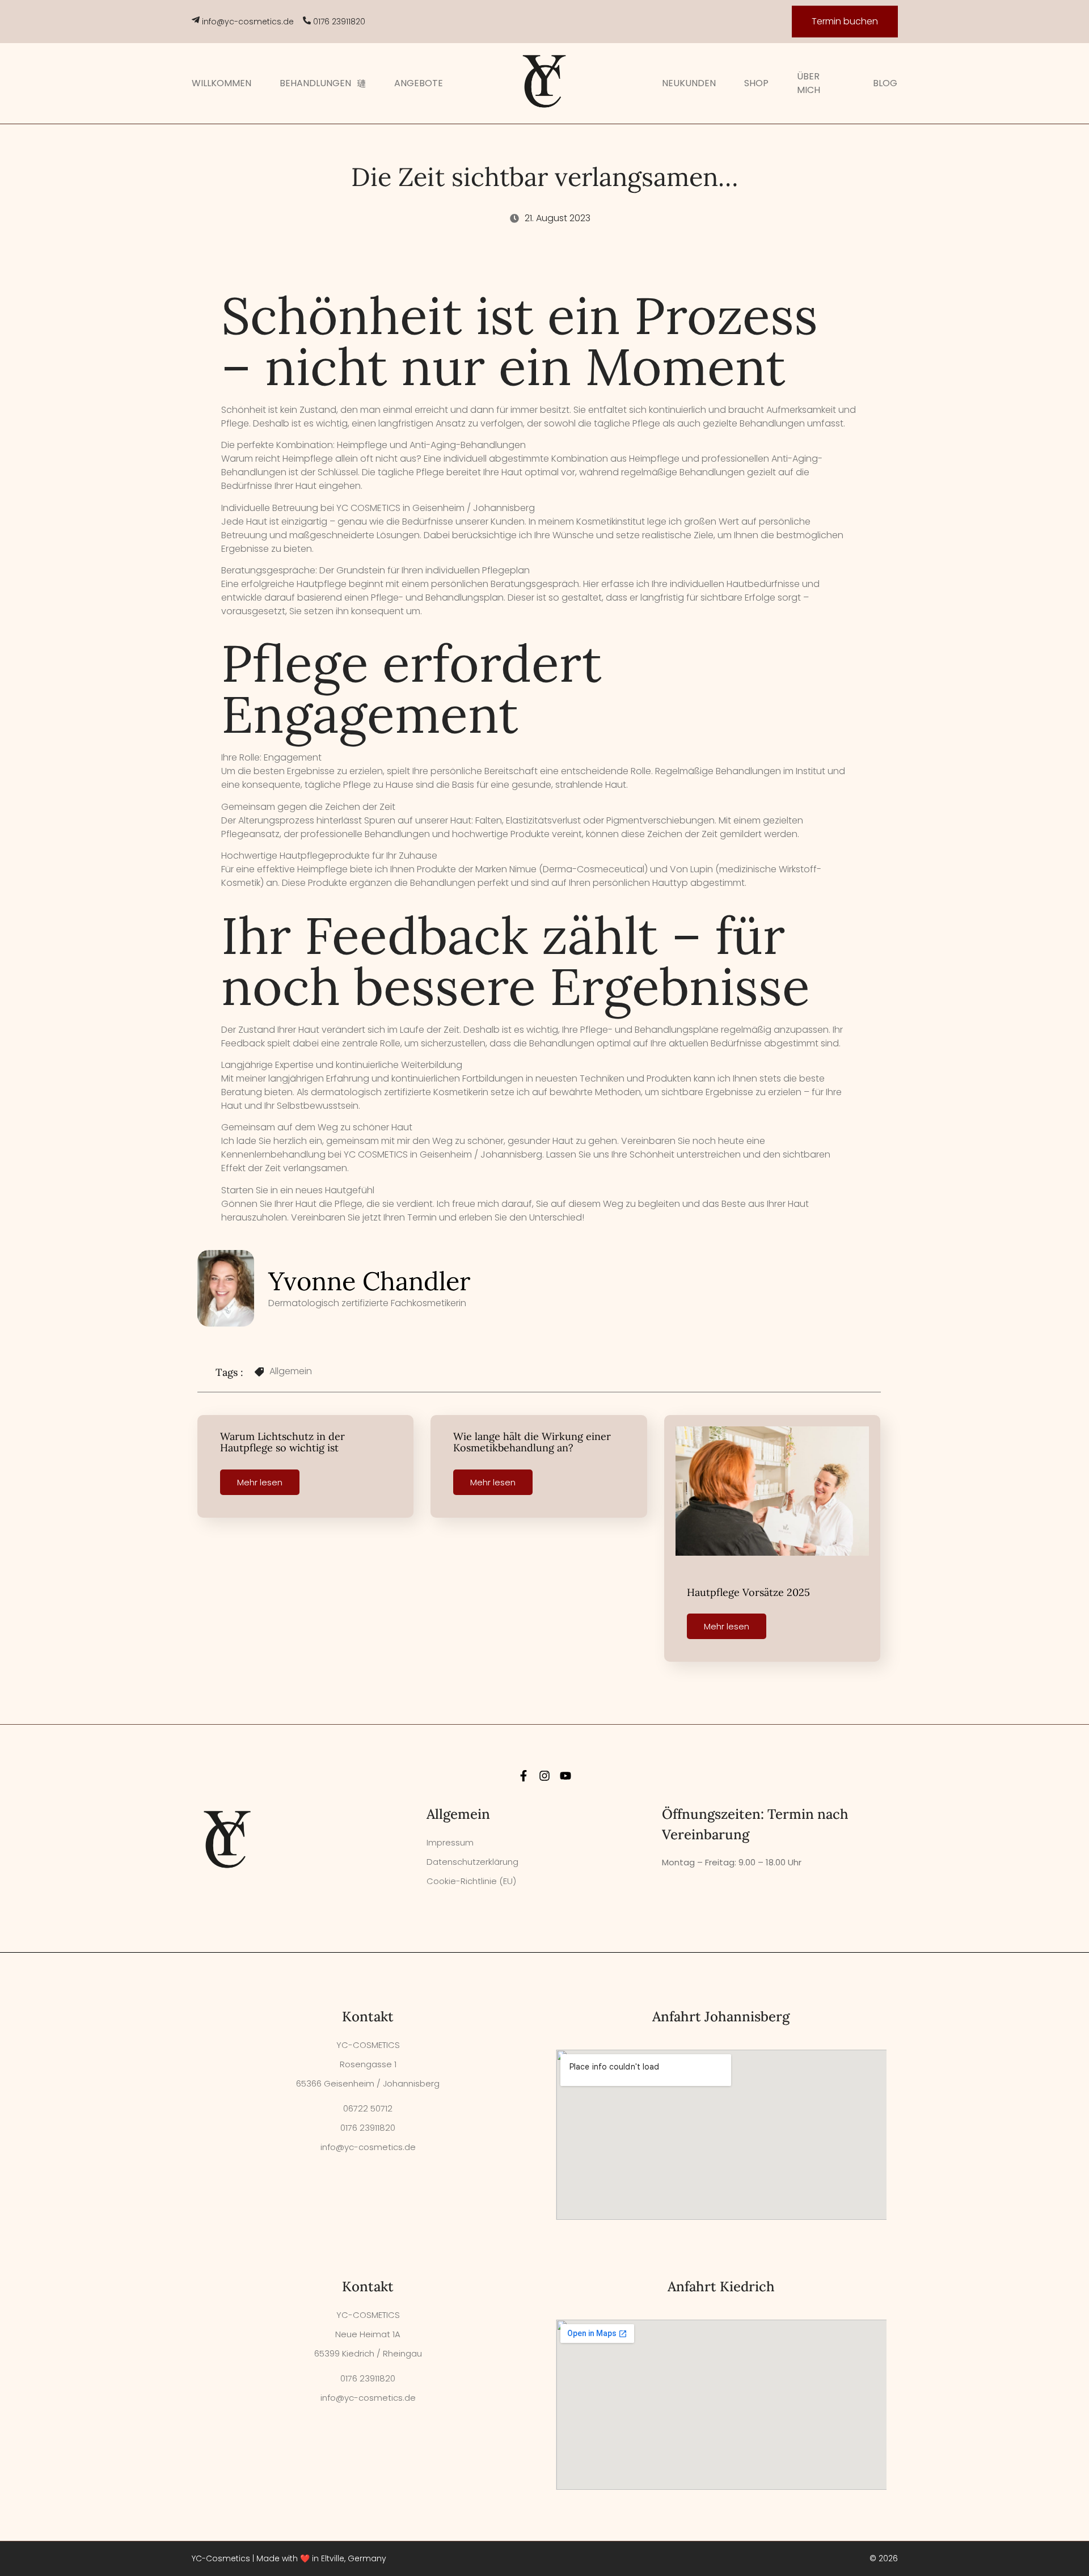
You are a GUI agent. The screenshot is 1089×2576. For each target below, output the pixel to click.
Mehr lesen (260, 1482)
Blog (885, 83)
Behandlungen (315, 83)
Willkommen (221, 83)
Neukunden (689, 83)
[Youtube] (565, 1776)
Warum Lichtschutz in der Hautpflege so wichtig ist (282, 1442)
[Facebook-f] (524, 1776)
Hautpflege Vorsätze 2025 (748, 1592)
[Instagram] (544, 1776)
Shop (756, 83)
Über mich (809, 83)
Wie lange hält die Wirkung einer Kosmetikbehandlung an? (532, 1442)
